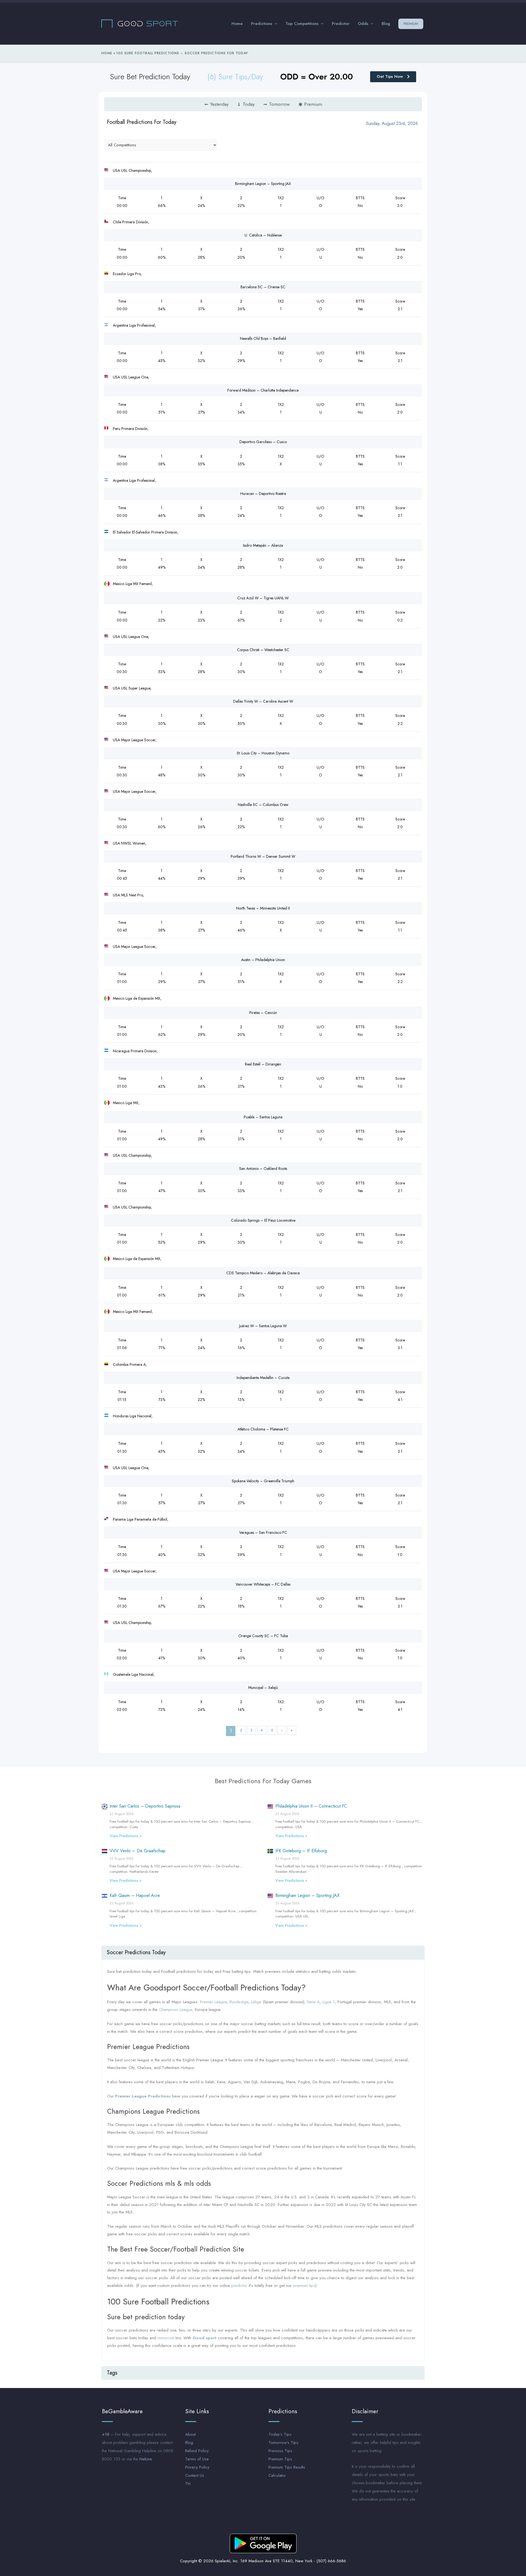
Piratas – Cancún (263, 1013)
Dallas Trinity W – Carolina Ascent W (263, 701)
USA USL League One (130, 377)
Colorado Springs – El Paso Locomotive (263, 1220)
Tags (112, 2373)
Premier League (213, 2002)
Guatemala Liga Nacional (133, 1674)
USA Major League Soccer (134, 740)
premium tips (304, 2286)
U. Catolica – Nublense (263, 235)
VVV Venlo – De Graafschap (138, 1851)
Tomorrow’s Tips (283, 2443)
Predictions (261, 24)
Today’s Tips (280, 2434)
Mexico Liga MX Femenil (132, 584)
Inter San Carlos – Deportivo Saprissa (145, 1806)
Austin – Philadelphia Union (263, 960)
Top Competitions (302, 24)
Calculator (277, 2475)
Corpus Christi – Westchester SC (263, 650)
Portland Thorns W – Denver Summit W (263, 856)
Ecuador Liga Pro (127, 274)
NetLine (146, 2459)
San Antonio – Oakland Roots (263, 1169)
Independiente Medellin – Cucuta (263, 1378)
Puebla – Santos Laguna (263, 1117)
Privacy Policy (197, 2467)
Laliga (256, 2002)
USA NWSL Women (129, 843)
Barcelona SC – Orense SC (263, 287)
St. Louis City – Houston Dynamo (263, 753)
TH (188, 2484)
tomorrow (166, 2338)
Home (237, 24)
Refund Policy (197, 2451)
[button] (263, 1953)
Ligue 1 (329, 2002)
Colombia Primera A (129, 1364)
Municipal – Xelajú (263, 1688)
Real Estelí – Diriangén (263, 1064)
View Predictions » (125, 1836)
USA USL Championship (132, 170)
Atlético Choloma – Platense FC (263, 1429)
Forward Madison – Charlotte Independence (263, 390)
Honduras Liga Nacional (132, 1416)
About (190, 2434)
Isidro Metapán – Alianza (263, 545)
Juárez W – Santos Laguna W (263, 1326)
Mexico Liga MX (126, 1103)
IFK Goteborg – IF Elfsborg (301, 1851)
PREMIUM (411, 24)
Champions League (175, 2010)
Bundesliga (239, 2002)
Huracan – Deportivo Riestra (263, 494)
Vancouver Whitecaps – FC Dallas (263, 1584)
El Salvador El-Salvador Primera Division (145, 532)
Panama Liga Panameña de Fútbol (140, 1519)
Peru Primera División (130, 429)
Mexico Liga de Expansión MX (137, 998)
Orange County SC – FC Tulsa (263, 1636)
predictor (239, 2286)
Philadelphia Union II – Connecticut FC (311, 1806)
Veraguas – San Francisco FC (263, 1532)
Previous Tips (280, 2451)
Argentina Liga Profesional (134, 325)
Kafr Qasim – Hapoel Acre (135, 1895)
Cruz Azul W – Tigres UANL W (263, 598)
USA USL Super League (131, 688)
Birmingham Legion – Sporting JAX (263, 184)
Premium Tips (280, 2459)
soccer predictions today (136, 1952)
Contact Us (195, 2475)
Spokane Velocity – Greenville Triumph (263, 1481)
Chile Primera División (131, 222)
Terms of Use (197, 2459)
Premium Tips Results (287, 2467)
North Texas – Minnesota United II (263, 908)
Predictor (341, 24)
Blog (386, 24)
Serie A (313, 2002)
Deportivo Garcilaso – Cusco (263, 442)
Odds (363, 24)
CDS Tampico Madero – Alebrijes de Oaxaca (263, 1273)
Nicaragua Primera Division (135, 1051)
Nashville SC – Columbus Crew (263, 805)
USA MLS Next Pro (128, 895)
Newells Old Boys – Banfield (263, 338)
